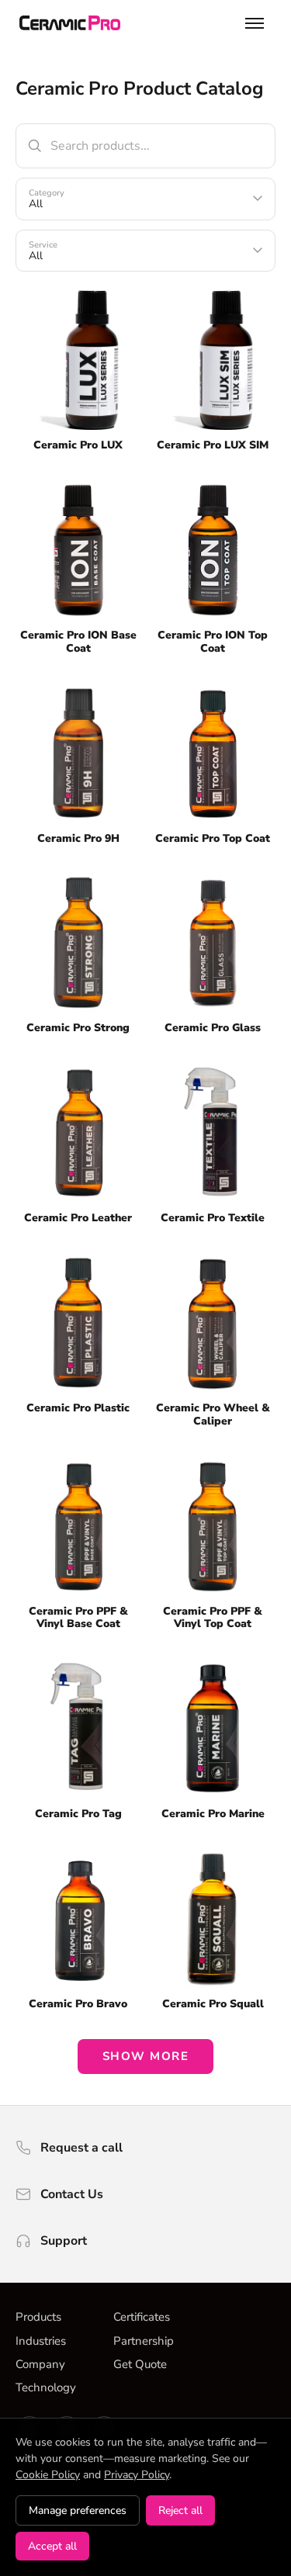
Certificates (142, 2317)
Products (38, 2317)
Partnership (144, 2341)
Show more (146, 2056)
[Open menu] (255, 23)
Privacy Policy (137, 2475)
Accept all (52, 2546)
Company (40, 2364)
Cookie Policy (48, 2475)
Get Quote (140, 2364)
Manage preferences (78, 2510)
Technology (46, 2387)
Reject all (180, 2510)
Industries (41, 2341)
